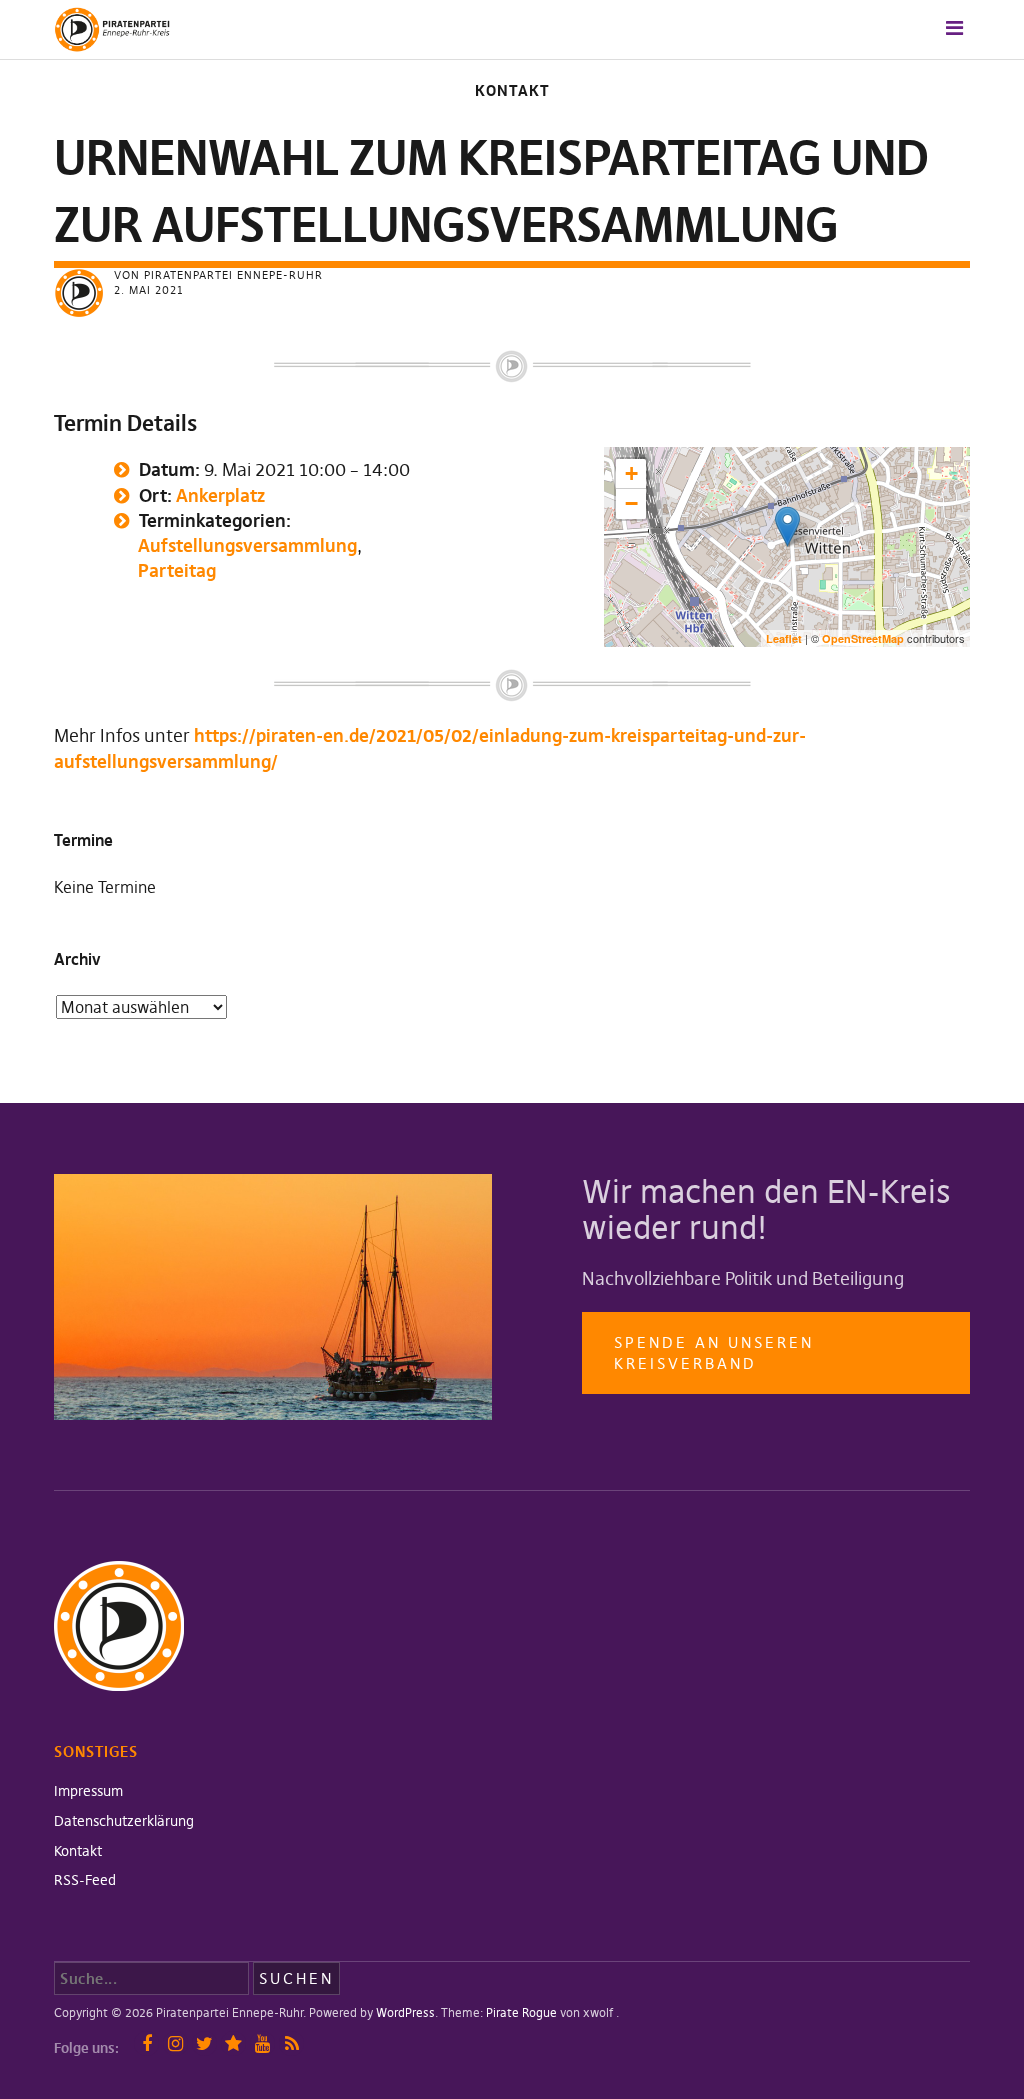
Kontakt (512, 90)
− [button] (631, 503)
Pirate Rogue (521, 2012)
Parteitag (177, 570)
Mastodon (233, 2043)
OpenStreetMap (863, 638)
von (218, 275)
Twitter (204, 2043)
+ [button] (631, 473)
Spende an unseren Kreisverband (714, 1353)
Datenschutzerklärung (124, 1821)
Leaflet (784, 638)
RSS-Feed (85, 1880)
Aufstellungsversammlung (247, 545)
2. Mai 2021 (149, 290)
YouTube (262, 2043)
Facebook (146, 2043)
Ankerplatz (220, 495)
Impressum (88, 1791)
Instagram (175, 2043)
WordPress (405, 2012)
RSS (291, 2043)
